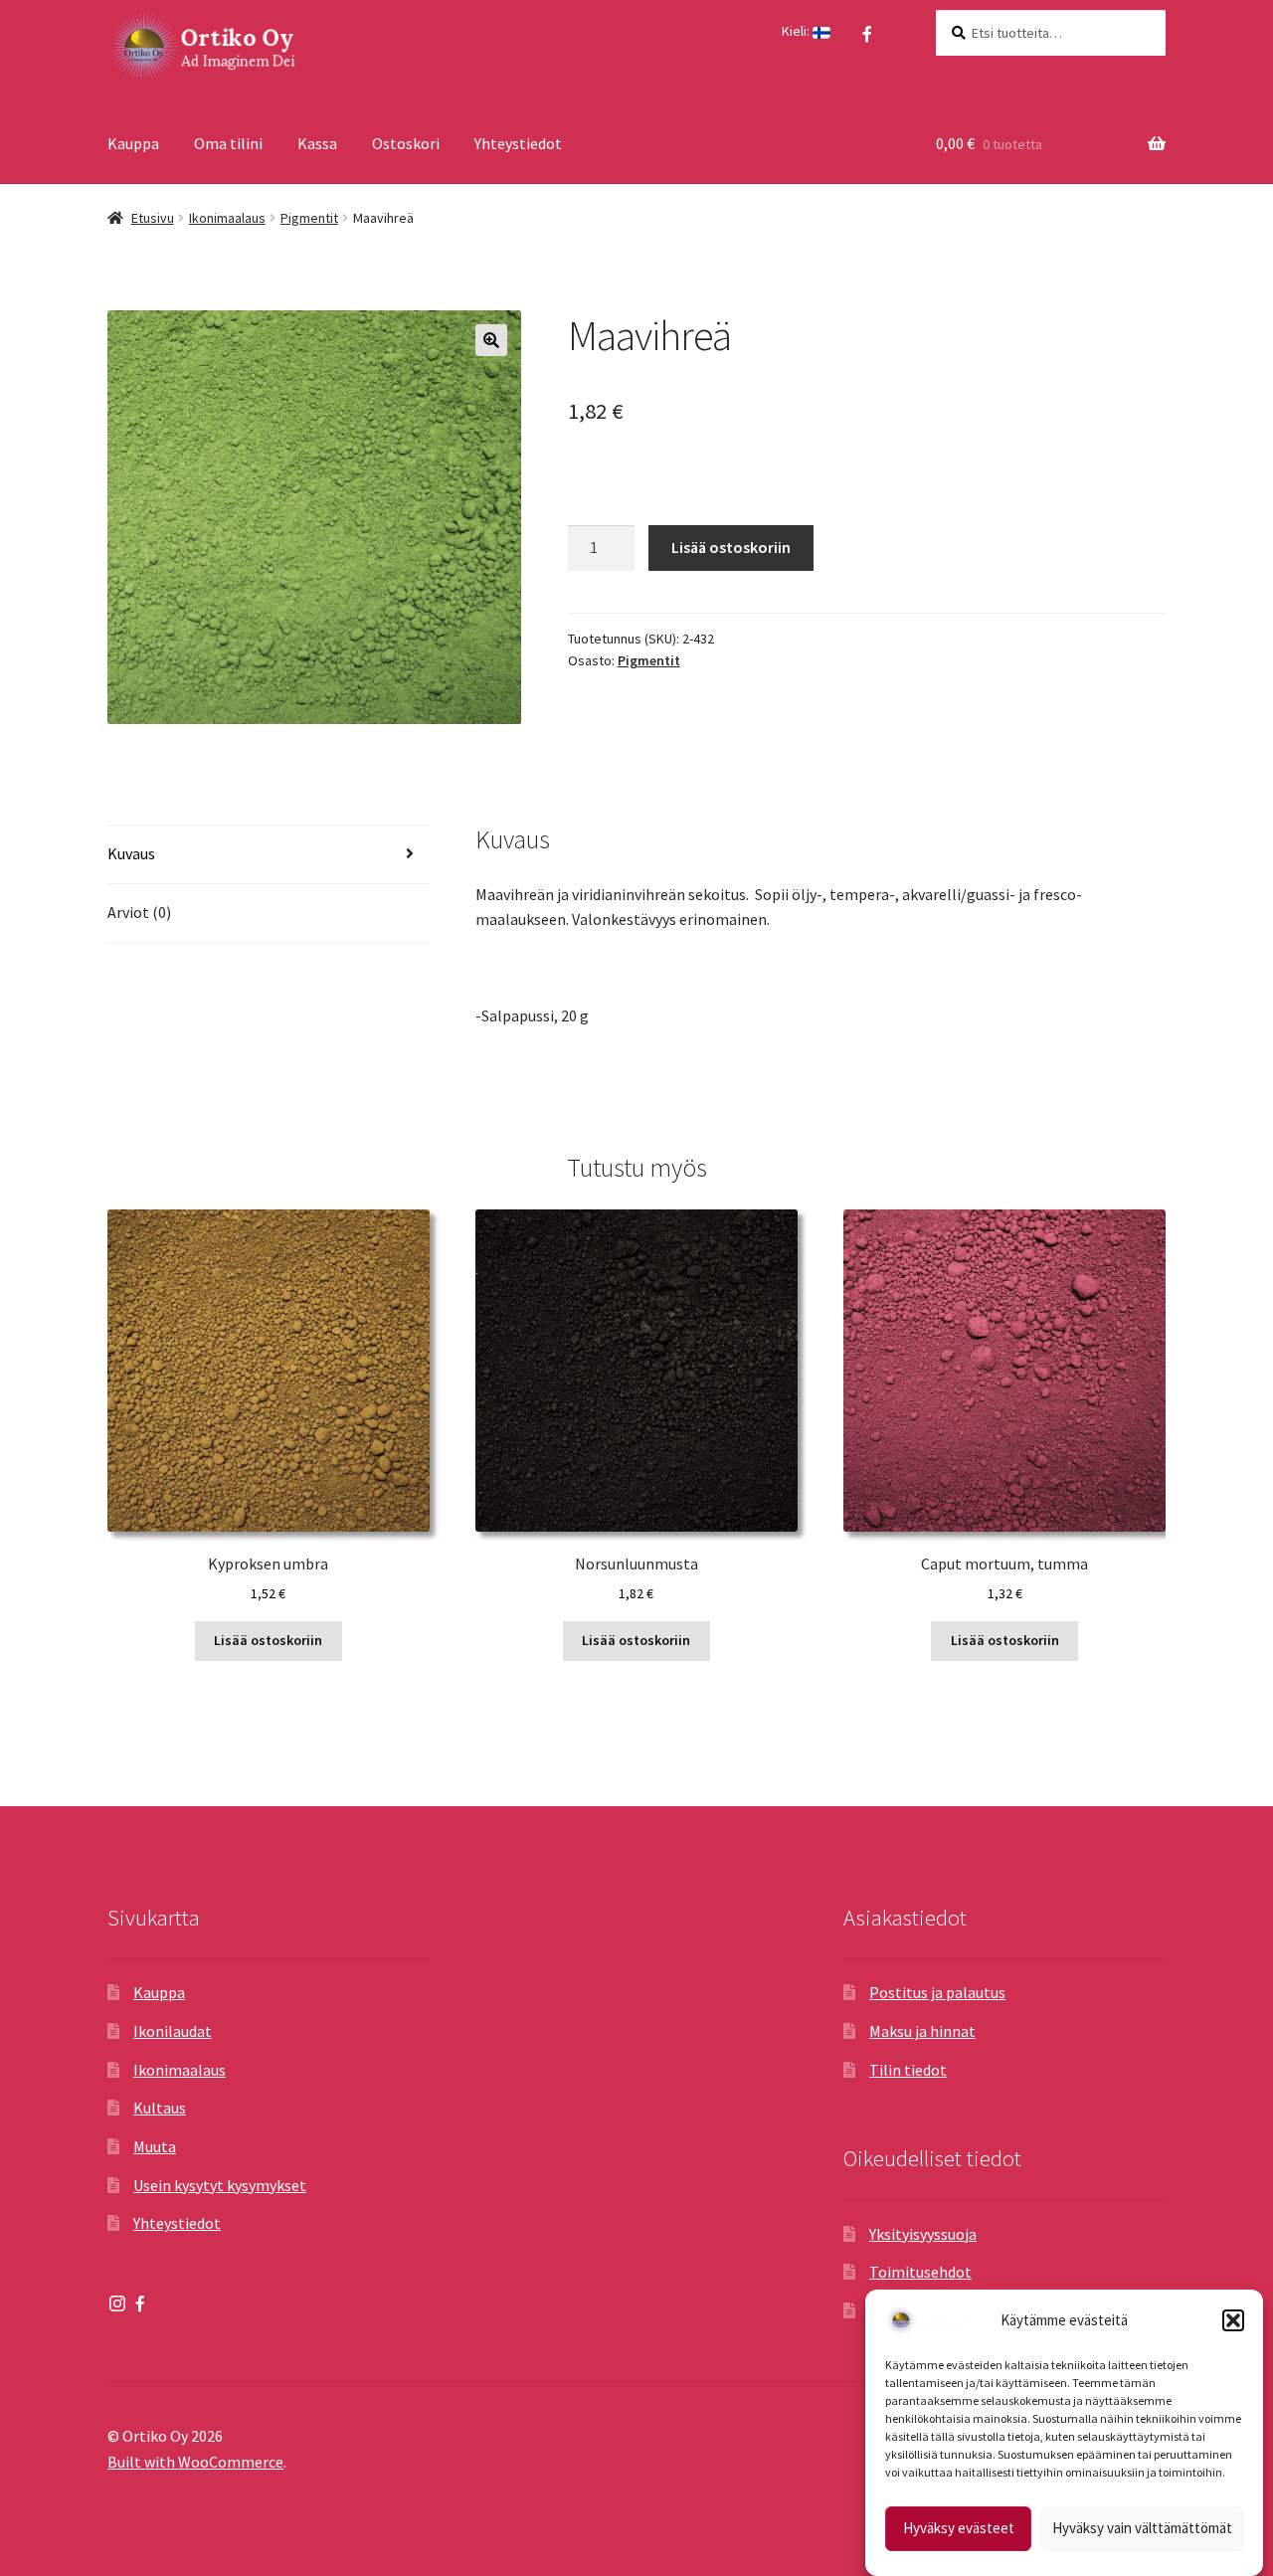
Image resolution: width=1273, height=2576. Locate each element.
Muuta (155, 2146)
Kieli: (797, 31)
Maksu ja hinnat (922, 2031)
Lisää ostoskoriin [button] (268, 1640)
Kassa (317, 143)
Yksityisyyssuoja (923, 2234)
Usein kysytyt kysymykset (220, 2185)
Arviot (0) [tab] (139, 912)
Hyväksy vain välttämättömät (1142, 2529)
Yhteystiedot (518, 143)
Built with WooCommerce (195, 2462)
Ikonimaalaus (227, 218)
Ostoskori (406, 143)
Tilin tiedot (908, 2070)
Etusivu (153, 218)
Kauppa (133, 143)
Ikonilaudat (173, 2031)
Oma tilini (228, 143)
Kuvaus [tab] (131, 853)
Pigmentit (309, 218)
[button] (1233, 2320)
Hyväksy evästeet (959, 2529)
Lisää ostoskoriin (731, 547)
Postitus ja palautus (937, 1992)
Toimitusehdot (920, 2272)
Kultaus (160, 2108)
